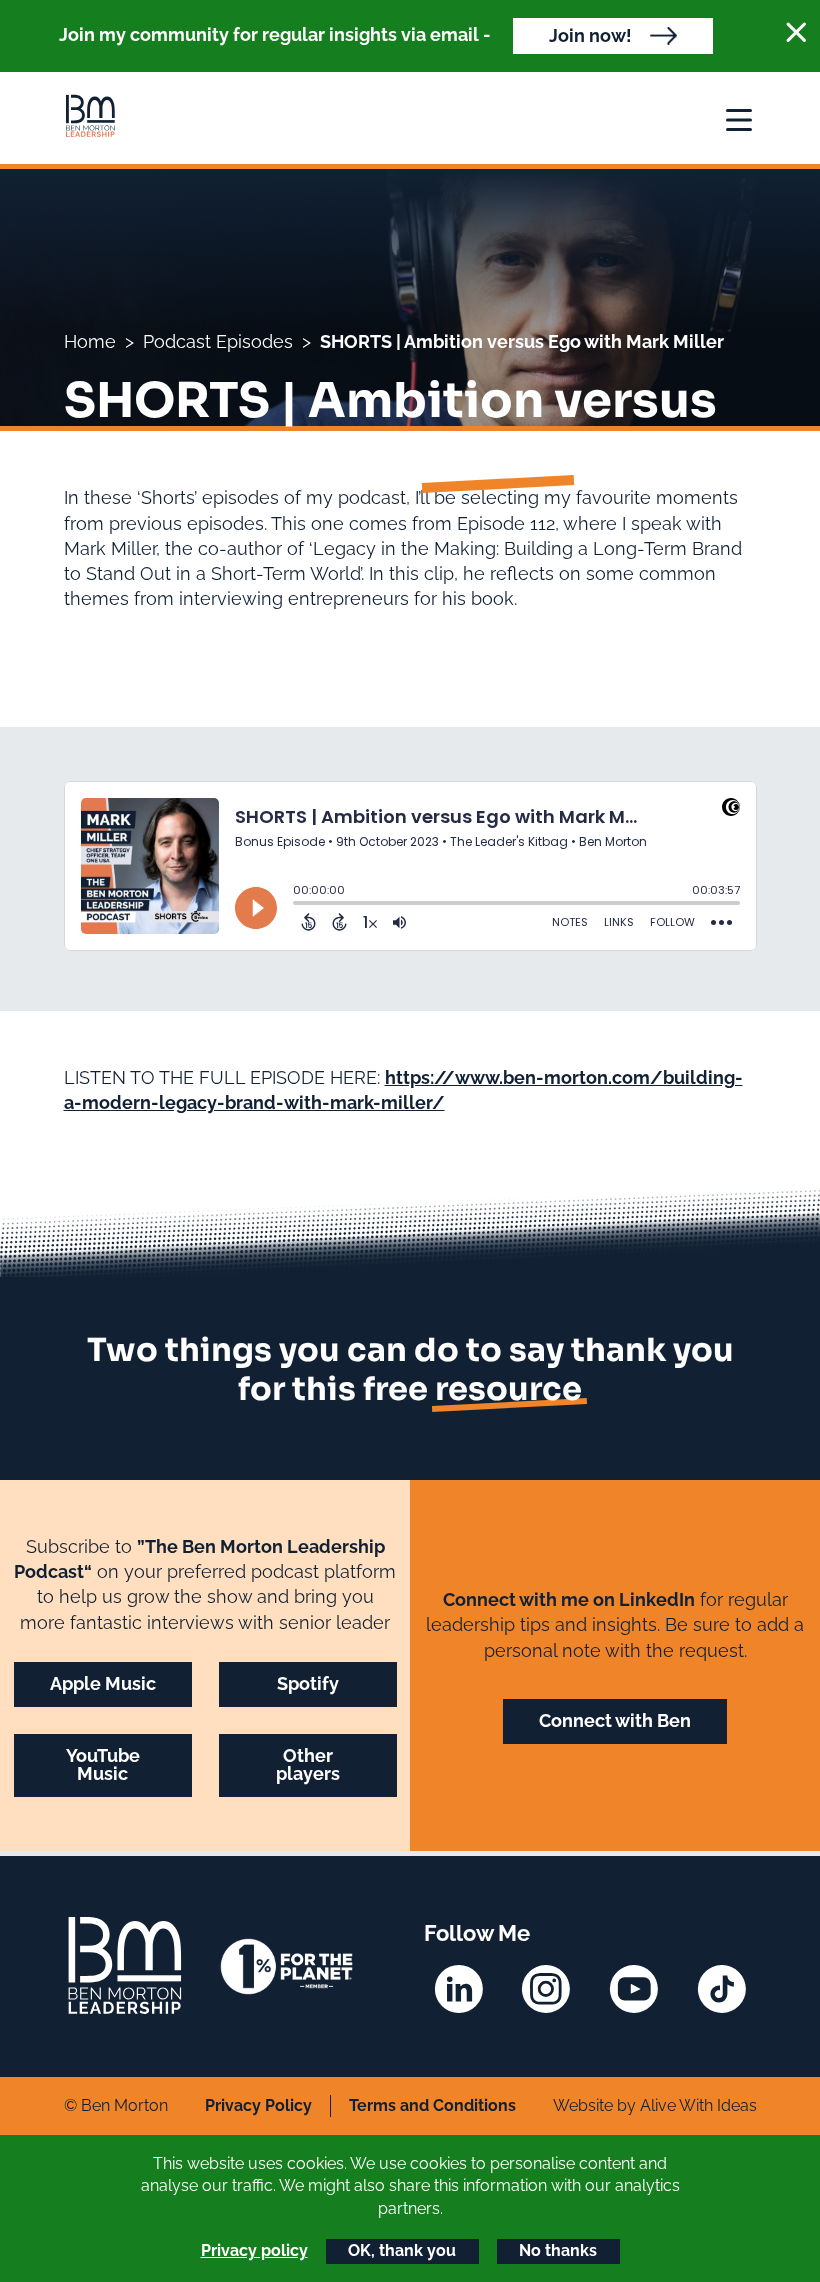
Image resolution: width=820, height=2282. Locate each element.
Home (90, 341)
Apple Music (103, 1683)
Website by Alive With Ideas (655, 2105)
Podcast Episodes (218, 341)
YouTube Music (103, 1764)
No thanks (558, 2250)
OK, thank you (402, 2250)
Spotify (308, 1683)
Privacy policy (254, 2250)
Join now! (590, 35)
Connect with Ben (615, 1720)
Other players (308, 1764)
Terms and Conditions (432, 2105)
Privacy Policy (258, 2105)
